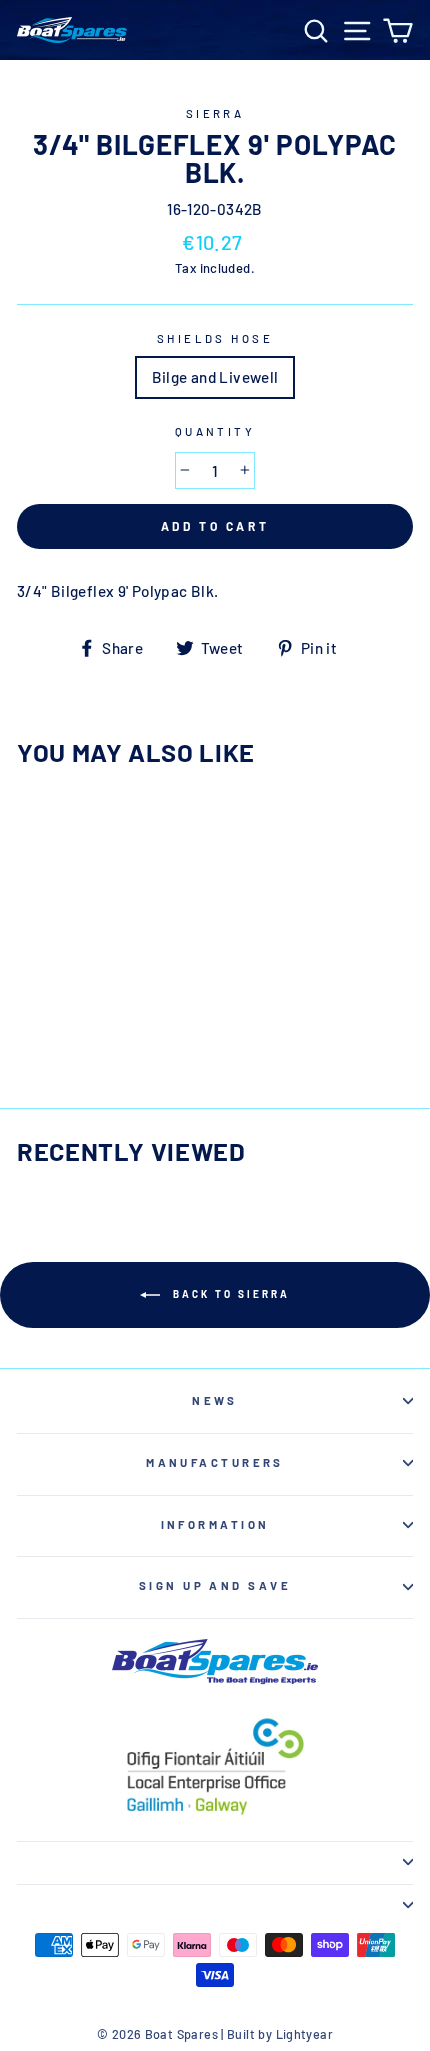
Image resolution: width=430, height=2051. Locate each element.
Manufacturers (215, 1462)
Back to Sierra (229, 1294)
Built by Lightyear (280, 2034)
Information (215, 1524)
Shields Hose (215, 338)
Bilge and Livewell (215, 377)
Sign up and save (215, 1585)
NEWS (215, 1400)
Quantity (215, 431)
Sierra (215, 113)
